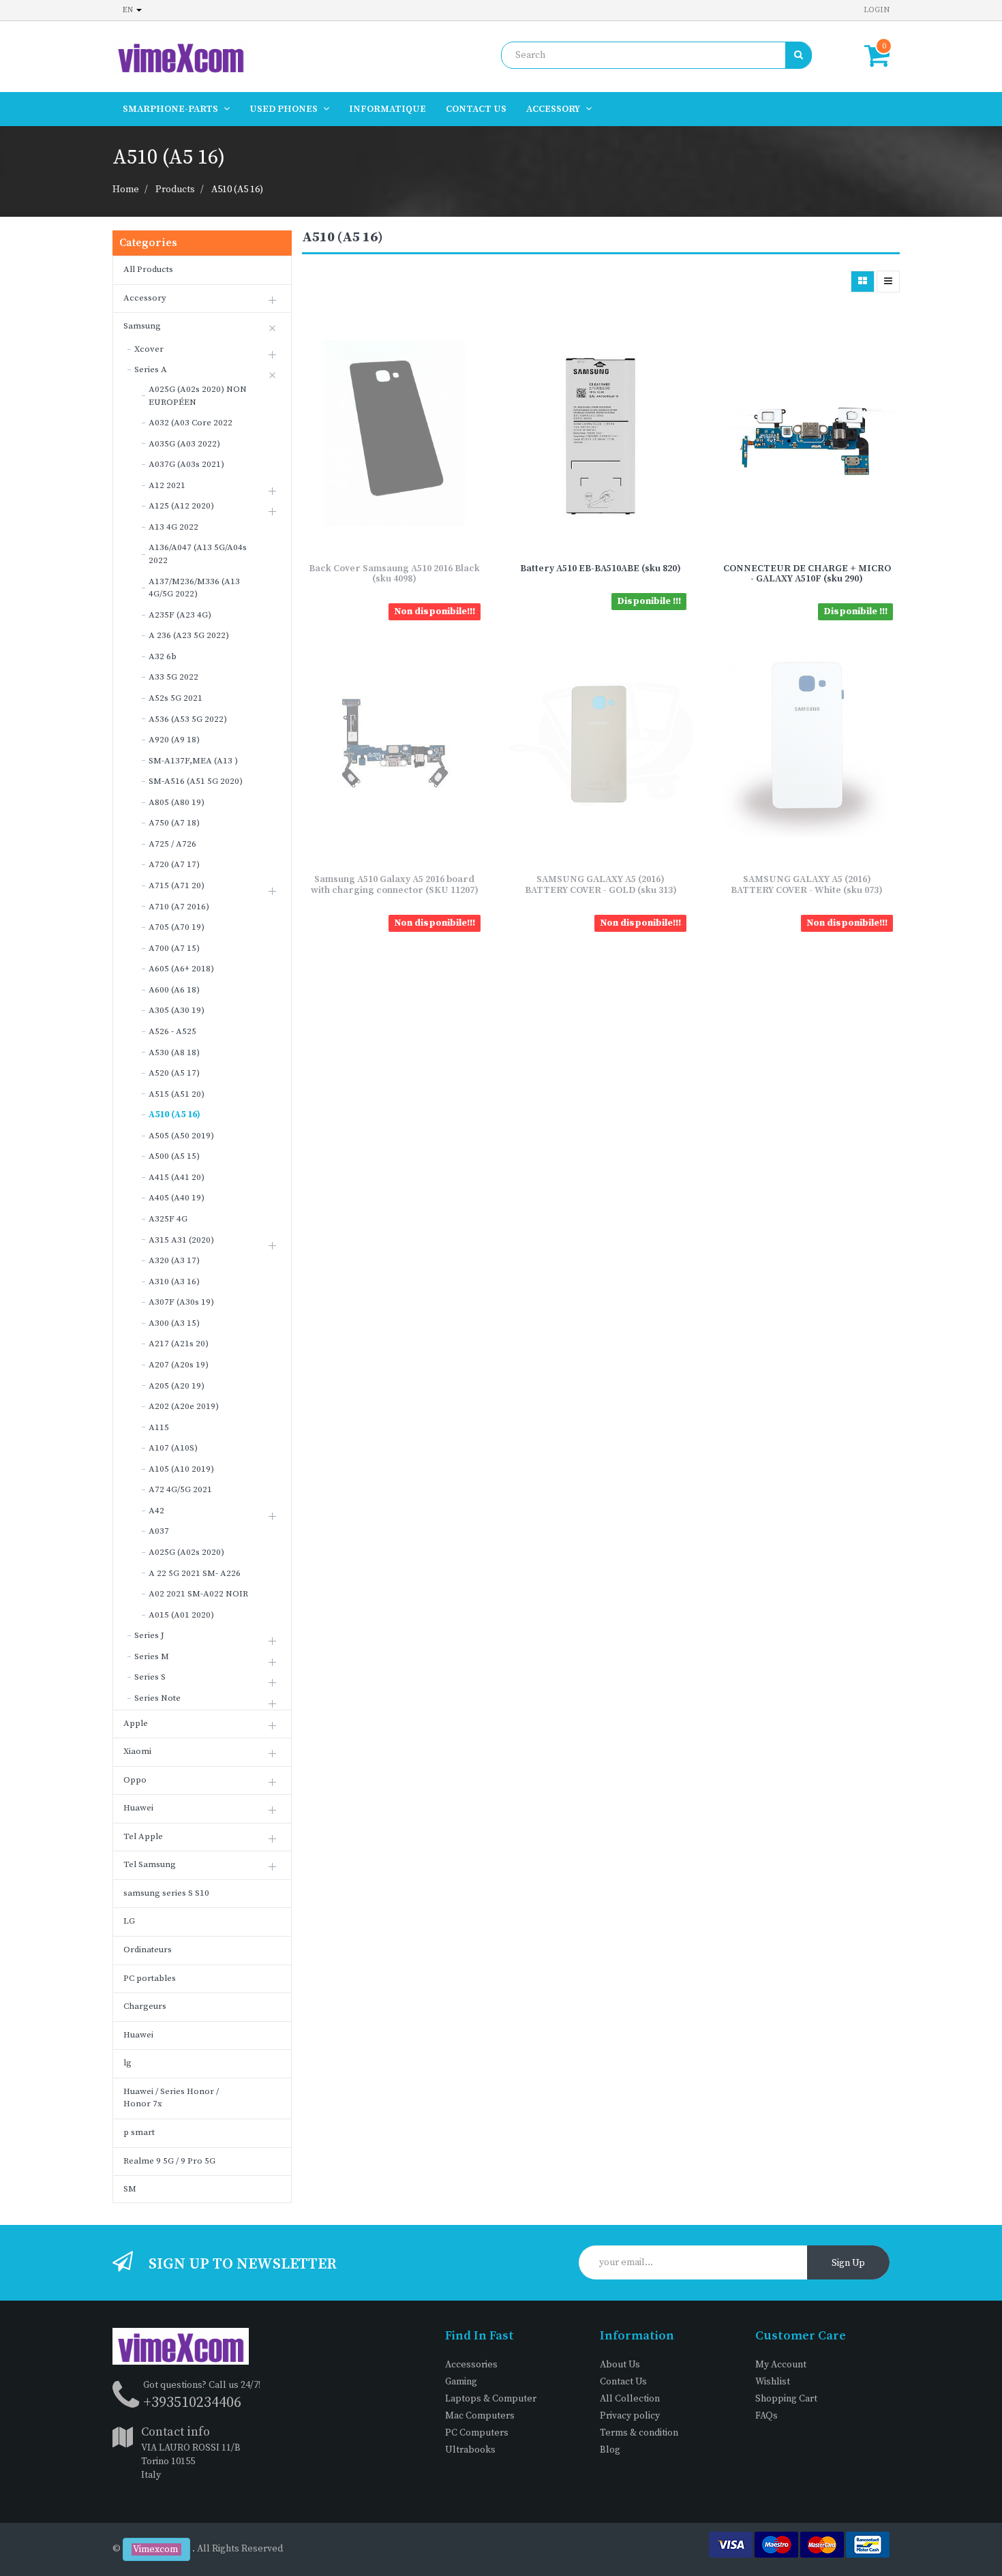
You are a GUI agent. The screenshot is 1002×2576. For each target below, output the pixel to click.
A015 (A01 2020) (181, 1615)
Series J (149, 1635)
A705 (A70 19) (177, 927)
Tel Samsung (150, 1864)
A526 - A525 (172, 1031)
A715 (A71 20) (177, 885)
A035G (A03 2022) (184, 444)
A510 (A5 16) (237, 190)
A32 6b (163, 656)
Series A (151, 369)
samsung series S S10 (166, 1893)
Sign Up (848, 2263)
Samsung (142, 326)
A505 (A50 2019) (181, 1136)
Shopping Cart (786, 2399)
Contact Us (623, 2382)
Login (877, 10)
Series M (152, 1656)
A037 (159, 1531)
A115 (159, 1427)
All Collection (630, 2399)
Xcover (149, 349)
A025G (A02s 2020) (186, 1552)
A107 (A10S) (173, 1448)
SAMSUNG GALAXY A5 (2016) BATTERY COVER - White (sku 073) (807, 884)
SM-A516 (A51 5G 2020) (196, 781)
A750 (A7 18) (174, 823)
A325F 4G (168, 1219)
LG (129, 1921)
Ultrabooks (470, 2450)
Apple (136, 1723)
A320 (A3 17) (174, 1260)
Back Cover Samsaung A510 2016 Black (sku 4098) (394, 574)
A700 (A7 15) (174, 948)
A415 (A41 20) (177, 1177)
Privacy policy (630, 2416)
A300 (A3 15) (174, 1323)
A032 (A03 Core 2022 (191, 423)
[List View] (888, 282)
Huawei (138, 1808)
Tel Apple (143, 1836)
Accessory (145, 298)
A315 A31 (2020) (181, 1240)
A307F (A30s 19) (181, 1302)
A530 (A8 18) (174, 1052)
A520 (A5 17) (174, 1073)
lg (127, 2063)
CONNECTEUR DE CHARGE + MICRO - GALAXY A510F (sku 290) (807, 574)
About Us (620, 2365)
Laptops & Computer (491, 2399)
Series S (150, 1677)
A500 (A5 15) (174, 1156)
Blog (610, 2450)
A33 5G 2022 (173, 677)
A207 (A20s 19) (179, 1365)
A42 (156, 1511)
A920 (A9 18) (174, 740)
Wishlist (773, 2382)
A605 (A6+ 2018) (181, 969)
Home (126, 190)
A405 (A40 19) (177, 1198)
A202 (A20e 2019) (184, 1406)
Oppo (135, 1780)
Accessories (471, 2365)
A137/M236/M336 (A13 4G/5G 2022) (194, 588)
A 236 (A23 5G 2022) (189, 635)
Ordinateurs (148, 1950)
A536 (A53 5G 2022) (188, 719)
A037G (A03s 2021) (186, 464)
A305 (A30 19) (177, 1010)
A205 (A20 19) (177, 1386)
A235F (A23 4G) (180, 615)
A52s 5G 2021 (176, 698)
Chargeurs (145, 2006)
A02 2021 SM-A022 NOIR (198, 1594)
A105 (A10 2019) (181, 1469)
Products (175, 190)
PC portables (150, 1978)
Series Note (157, 1698)
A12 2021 (167, 485)
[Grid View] (863, 282)
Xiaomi (137, 1751)
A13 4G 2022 (173, 527)
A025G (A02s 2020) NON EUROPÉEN (198, 396)
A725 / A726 (172, 844)
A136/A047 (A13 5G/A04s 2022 (198, 554)
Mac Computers (480, 2416)
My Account (781, 2365)
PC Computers (477, 2433)
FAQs (766, 2416)
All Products (148, 269)
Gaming (461, 2382)
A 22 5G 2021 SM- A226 (195, 1573)
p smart (139, 2132)
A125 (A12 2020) (181, 506)
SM (130, 2189)
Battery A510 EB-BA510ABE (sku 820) (601, 569)
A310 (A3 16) (174, 1282)
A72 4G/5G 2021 (180, 1489)
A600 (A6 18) (174, 990)
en (129, 10)
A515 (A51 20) (177, 1094)
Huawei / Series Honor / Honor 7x (171, 2098)
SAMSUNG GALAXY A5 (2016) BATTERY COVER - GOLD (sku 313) (601, 884)
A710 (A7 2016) (179, 907)
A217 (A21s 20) (179, 1344)
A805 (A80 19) (177, 802)
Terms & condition (639, 2433)
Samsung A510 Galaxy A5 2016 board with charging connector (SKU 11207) (395, 884)
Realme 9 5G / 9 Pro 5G (169, 2161)
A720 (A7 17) (174, 864)
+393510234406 (192, 2403)
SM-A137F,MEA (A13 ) (193, 761)
